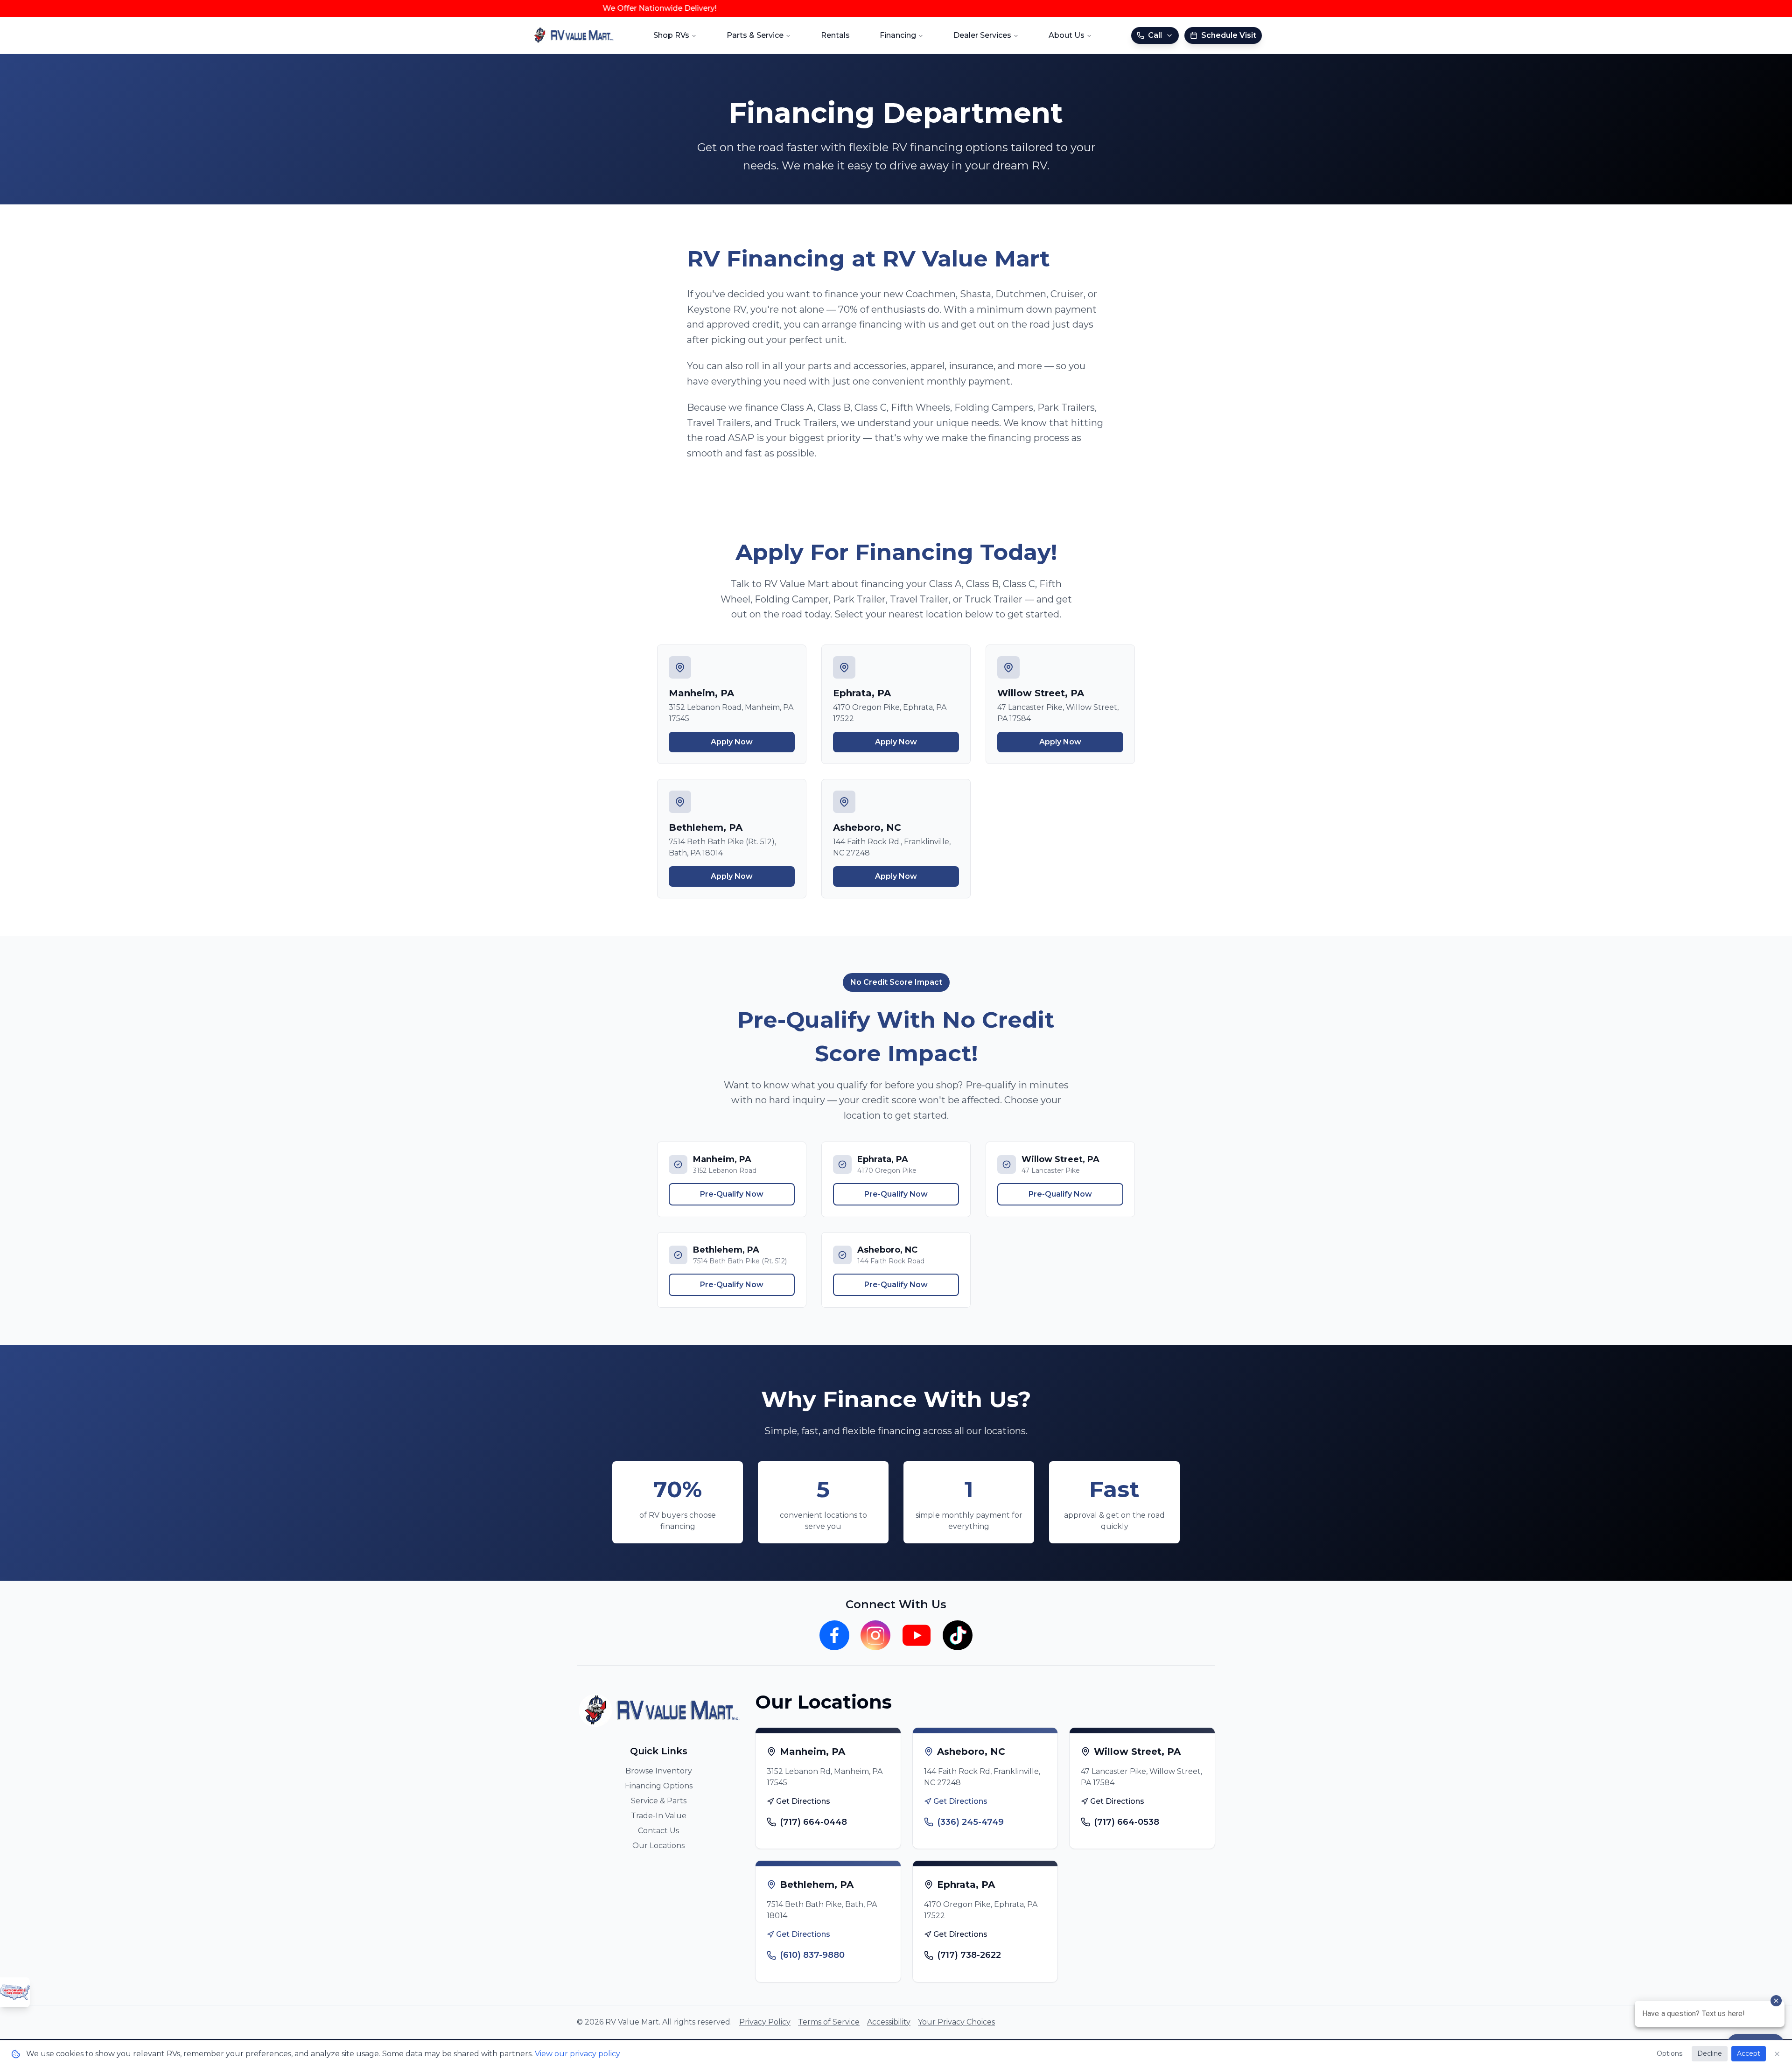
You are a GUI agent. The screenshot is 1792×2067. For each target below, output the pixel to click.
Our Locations (658, 1846)
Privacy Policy (765, 2022)
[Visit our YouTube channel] (917, 1635)
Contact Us (658, 1831)
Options (1669, 2053)
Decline (1710, 2053)
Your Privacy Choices (956, 2022)
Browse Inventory (659, 1771)
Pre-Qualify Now (732, 1194)
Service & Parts (659, 1801)
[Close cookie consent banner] (1777, 2054)
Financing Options (659, 1786)
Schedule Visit (1229, 35)
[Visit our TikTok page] (958, 1635)
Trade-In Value (659, 1816)
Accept (1749, 2053)
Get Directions (803, 1801)
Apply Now (732, 742)
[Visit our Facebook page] (834, 1635)
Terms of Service (829, 2022)
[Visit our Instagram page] (875, 1635)
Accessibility (889, 2022)
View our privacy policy (577, 2054)
